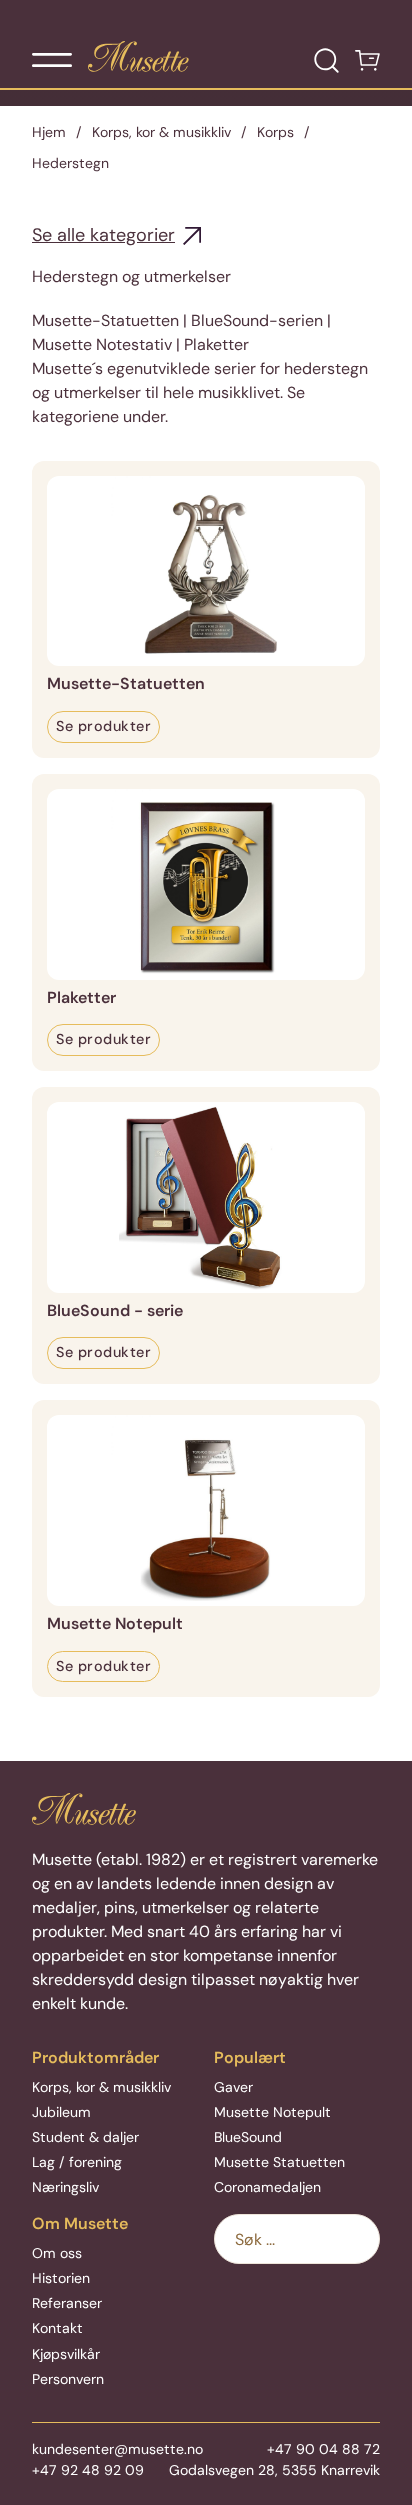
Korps (275, 132)
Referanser (67, 2303)
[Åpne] (52, 60)
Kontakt (57, 2328)
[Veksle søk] (326, 60)
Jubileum (61, 2112)
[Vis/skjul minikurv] (367, 60)
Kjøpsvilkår (66, 2354)
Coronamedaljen (267, 2187)
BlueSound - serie (115, 1310)
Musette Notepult (115, 1623)
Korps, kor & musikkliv (161, 132)
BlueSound (248, 2137)
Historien (61, 2278)
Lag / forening (77, 2162)
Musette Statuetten (279, 2162)
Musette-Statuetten (126, 683)
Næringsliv (65, 2187)
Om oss (57, 2253)
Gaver (233, 2087)
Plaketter (81, 997)
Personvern (68, 2379)
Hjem (49, 132)
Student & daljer (85, 2137)
